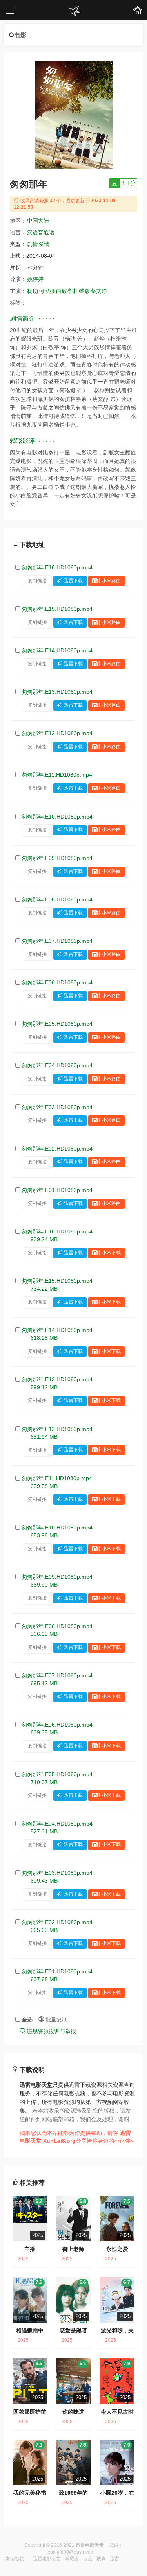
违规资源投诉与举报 (51, 2031)
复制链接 (37, 581)
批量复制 (56, 2020)
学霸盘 (72, 2559)
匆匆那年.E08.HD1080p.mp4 (57, 899)
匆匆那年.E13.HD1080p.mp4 (57, 692)
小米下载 (111, 1253)
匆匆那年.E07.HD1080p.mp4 (57, 941)
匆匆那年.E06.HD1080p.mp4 (57, 982)
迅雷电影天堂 (47, 2559)
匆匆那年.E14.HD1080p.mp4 (57, 650)
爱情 (44, 244)
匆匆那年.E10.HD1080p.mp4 (57, 817)
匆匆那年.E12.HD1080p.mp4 (57, 733)
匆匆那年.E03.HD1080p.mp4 (57, 1107)
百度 (88, 2559)
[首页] (74, 12)
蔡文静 (99, 291)
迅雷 (114, 2559)
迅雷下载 (73, 581)
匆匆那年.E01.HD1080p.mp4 (57, 1190)
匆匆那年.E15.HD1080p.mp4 (57, 609)
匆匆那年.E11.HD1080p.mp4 (57, 775)
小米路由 (111, 581)
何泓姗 (47, 291)
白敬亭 (64, 291)
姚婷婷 (35, 279)
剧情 (33, 244)
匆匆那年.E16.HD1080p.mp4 (57, 567)
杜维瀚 (82, 291)
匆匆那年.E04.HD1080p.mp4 (57, 1065)
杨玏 (33, 291)
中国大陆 (38, 221)
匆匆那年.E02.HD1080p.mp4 (57, 1149)
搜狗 (101, 2559)
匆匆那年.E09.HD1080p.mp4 (57, 858)
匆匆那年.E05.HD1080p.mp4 (57, 1024)
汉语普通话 (41, 232)
